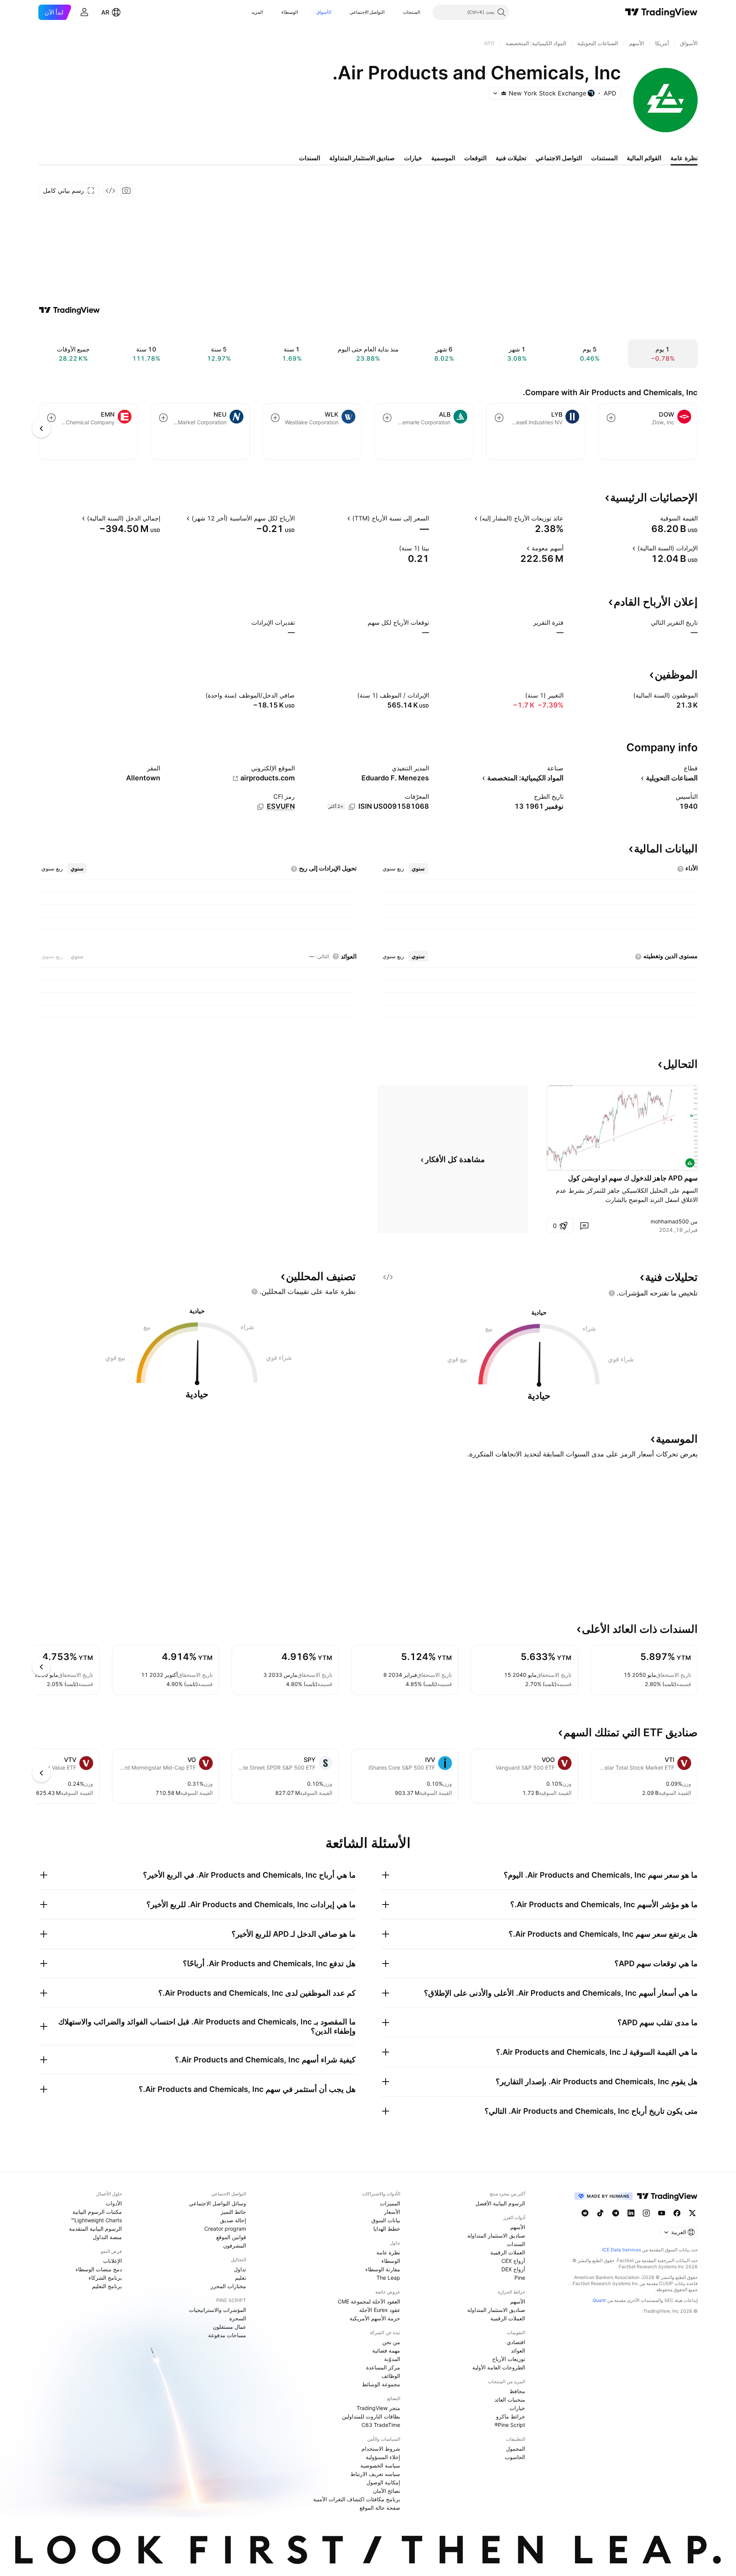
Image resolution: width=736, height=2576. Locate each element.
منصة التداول (107, 2237)
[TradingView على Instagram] (646, 2213)
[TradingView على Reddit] (585, 2213)
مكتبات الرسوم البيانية (97, 2212)
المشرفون (235, 2245)
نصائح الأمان (387, 2491)
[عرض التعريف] (655, 518)
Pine (520, 2278)
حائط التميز (233, 2212)
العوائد (518, 2350)
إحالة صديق (233, 2220)
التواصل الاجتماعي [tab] (559, 158)
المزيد (257, 12)
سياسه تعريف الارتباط (375, 2474)
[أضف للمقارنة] (611, 418)
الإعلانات (113, 2261)
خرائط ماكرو (511, 2416)
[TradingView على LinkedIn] (631, 2213)
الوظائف (391, 2376)
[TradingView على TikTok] (600, 2213)
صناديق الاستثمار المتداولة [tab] (362, 158)
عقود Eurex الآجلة (380, 2310)
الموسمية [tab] (443, 158)
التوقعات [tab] (475, 158)
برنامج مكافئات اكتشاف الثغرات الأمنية (357, 2499)
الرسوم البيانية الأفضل (500, 2203)
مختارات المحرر (228, 2286)
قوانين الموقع (231, 2237)
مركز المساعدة (383, 2367)
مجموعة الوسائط (381, 2384)
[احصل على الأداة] (110, 190)
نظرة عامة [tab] (684, 158)
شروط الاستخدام (381, 2449)
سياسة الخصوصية (380, 2465)
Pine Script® (510, 2425)
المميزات (390, 2203)
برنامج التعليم (107, 2286)
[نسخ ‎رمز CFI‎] (260, 807)
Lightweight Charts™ (96, 2220)
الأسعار (392, 2212)
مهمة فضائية (386, 2350)
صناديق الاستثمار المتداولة (496, 2235)
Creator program (225, 2229)
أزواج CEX (513, 2261)
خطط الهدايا (387, 2229)
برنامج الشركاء (105, 2278)
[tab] (418, 869)
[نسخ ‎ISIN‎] (352, 807)
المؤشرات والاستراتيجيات (218, 2310)
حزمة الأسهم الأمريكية (375, 2318)
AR (105, 12)
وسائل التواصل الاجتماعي (218, 2203)
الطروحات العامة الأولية (499, 2367)
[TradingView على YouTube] (662, 2213)
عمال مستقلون (229, 2327)
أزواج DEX (513, 2269)
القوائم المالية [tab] (644, 158)
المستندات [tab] (604, 158)
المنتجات (412, 12)
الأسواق (324, 12)
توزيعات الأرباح (509, 2359)
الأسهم (518, 2227)
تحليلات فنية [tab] (511, 158)
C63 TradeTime (381, 2425)
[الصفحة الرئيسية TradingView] (661, 12)
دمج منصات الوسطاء (99, 2269)
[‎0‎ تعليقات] (584, 1226)
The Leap (388, 2278)
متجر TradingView (378, 2408)
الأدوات (114, 2203)
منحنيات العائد (510, 2400)
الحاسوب (515, 2457)
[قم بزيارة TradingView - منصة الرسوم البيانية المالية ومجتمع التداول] (69, 310)
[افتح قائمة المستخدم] (84, 12)
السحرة (238, 2318)
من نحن (391, 2342)
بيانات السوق (386, 2220)
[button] (397, 12)
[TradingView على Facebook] (677, 2213)
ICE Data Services (622, 2250)
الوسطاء (290, 12)
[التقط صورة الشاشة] (127, 190)
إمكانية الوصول (383, 2482)
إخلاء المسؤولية (383, 2457)
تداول (240, 2269)
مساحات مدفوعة (227, 2335)
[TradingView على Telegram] (616, 2213)
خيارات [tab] (413, 158)
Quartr (599, 2300)
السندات (516, 2244)
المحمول (516, 2449)
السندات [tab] (310, 158)
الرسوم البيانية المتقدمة (95, 2229)
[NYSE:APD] (690, 1163)
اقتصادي (516, 2342)
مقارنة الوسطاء (383, 2269)
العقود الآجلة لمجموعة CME (369, 2301)
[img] (504, 93)
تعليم (241, 2278)
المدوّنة (392, 2359)
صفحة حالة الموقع (380, 2508)
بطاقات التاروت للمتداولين (371, 2416)
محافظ (517, 2391)
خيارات (517, 2408)
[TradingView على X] (692, 2213)
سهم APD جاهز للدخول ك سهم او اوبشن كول (633, 1178)
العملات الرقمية (508, 2252)
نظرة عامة (388, 2252)
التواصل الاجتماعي (367, 12)
